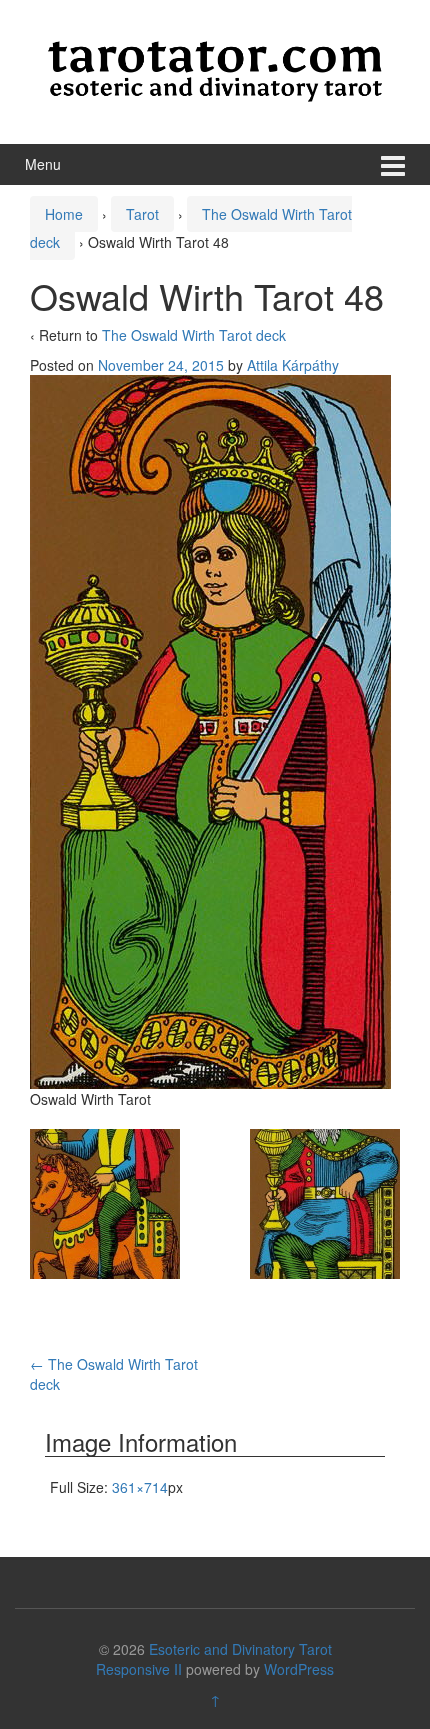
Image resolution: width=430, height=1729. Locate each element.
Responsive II (139, 1669)
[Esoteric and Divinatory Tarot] (215, 69)
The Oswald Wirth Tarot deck (194, 335)
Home (64, 214)
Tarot (142, 214)
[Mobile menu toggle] (393, 164)
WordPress (299, 1669)
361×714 (140, 1487)
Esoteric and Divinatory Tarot (240, 1649)
